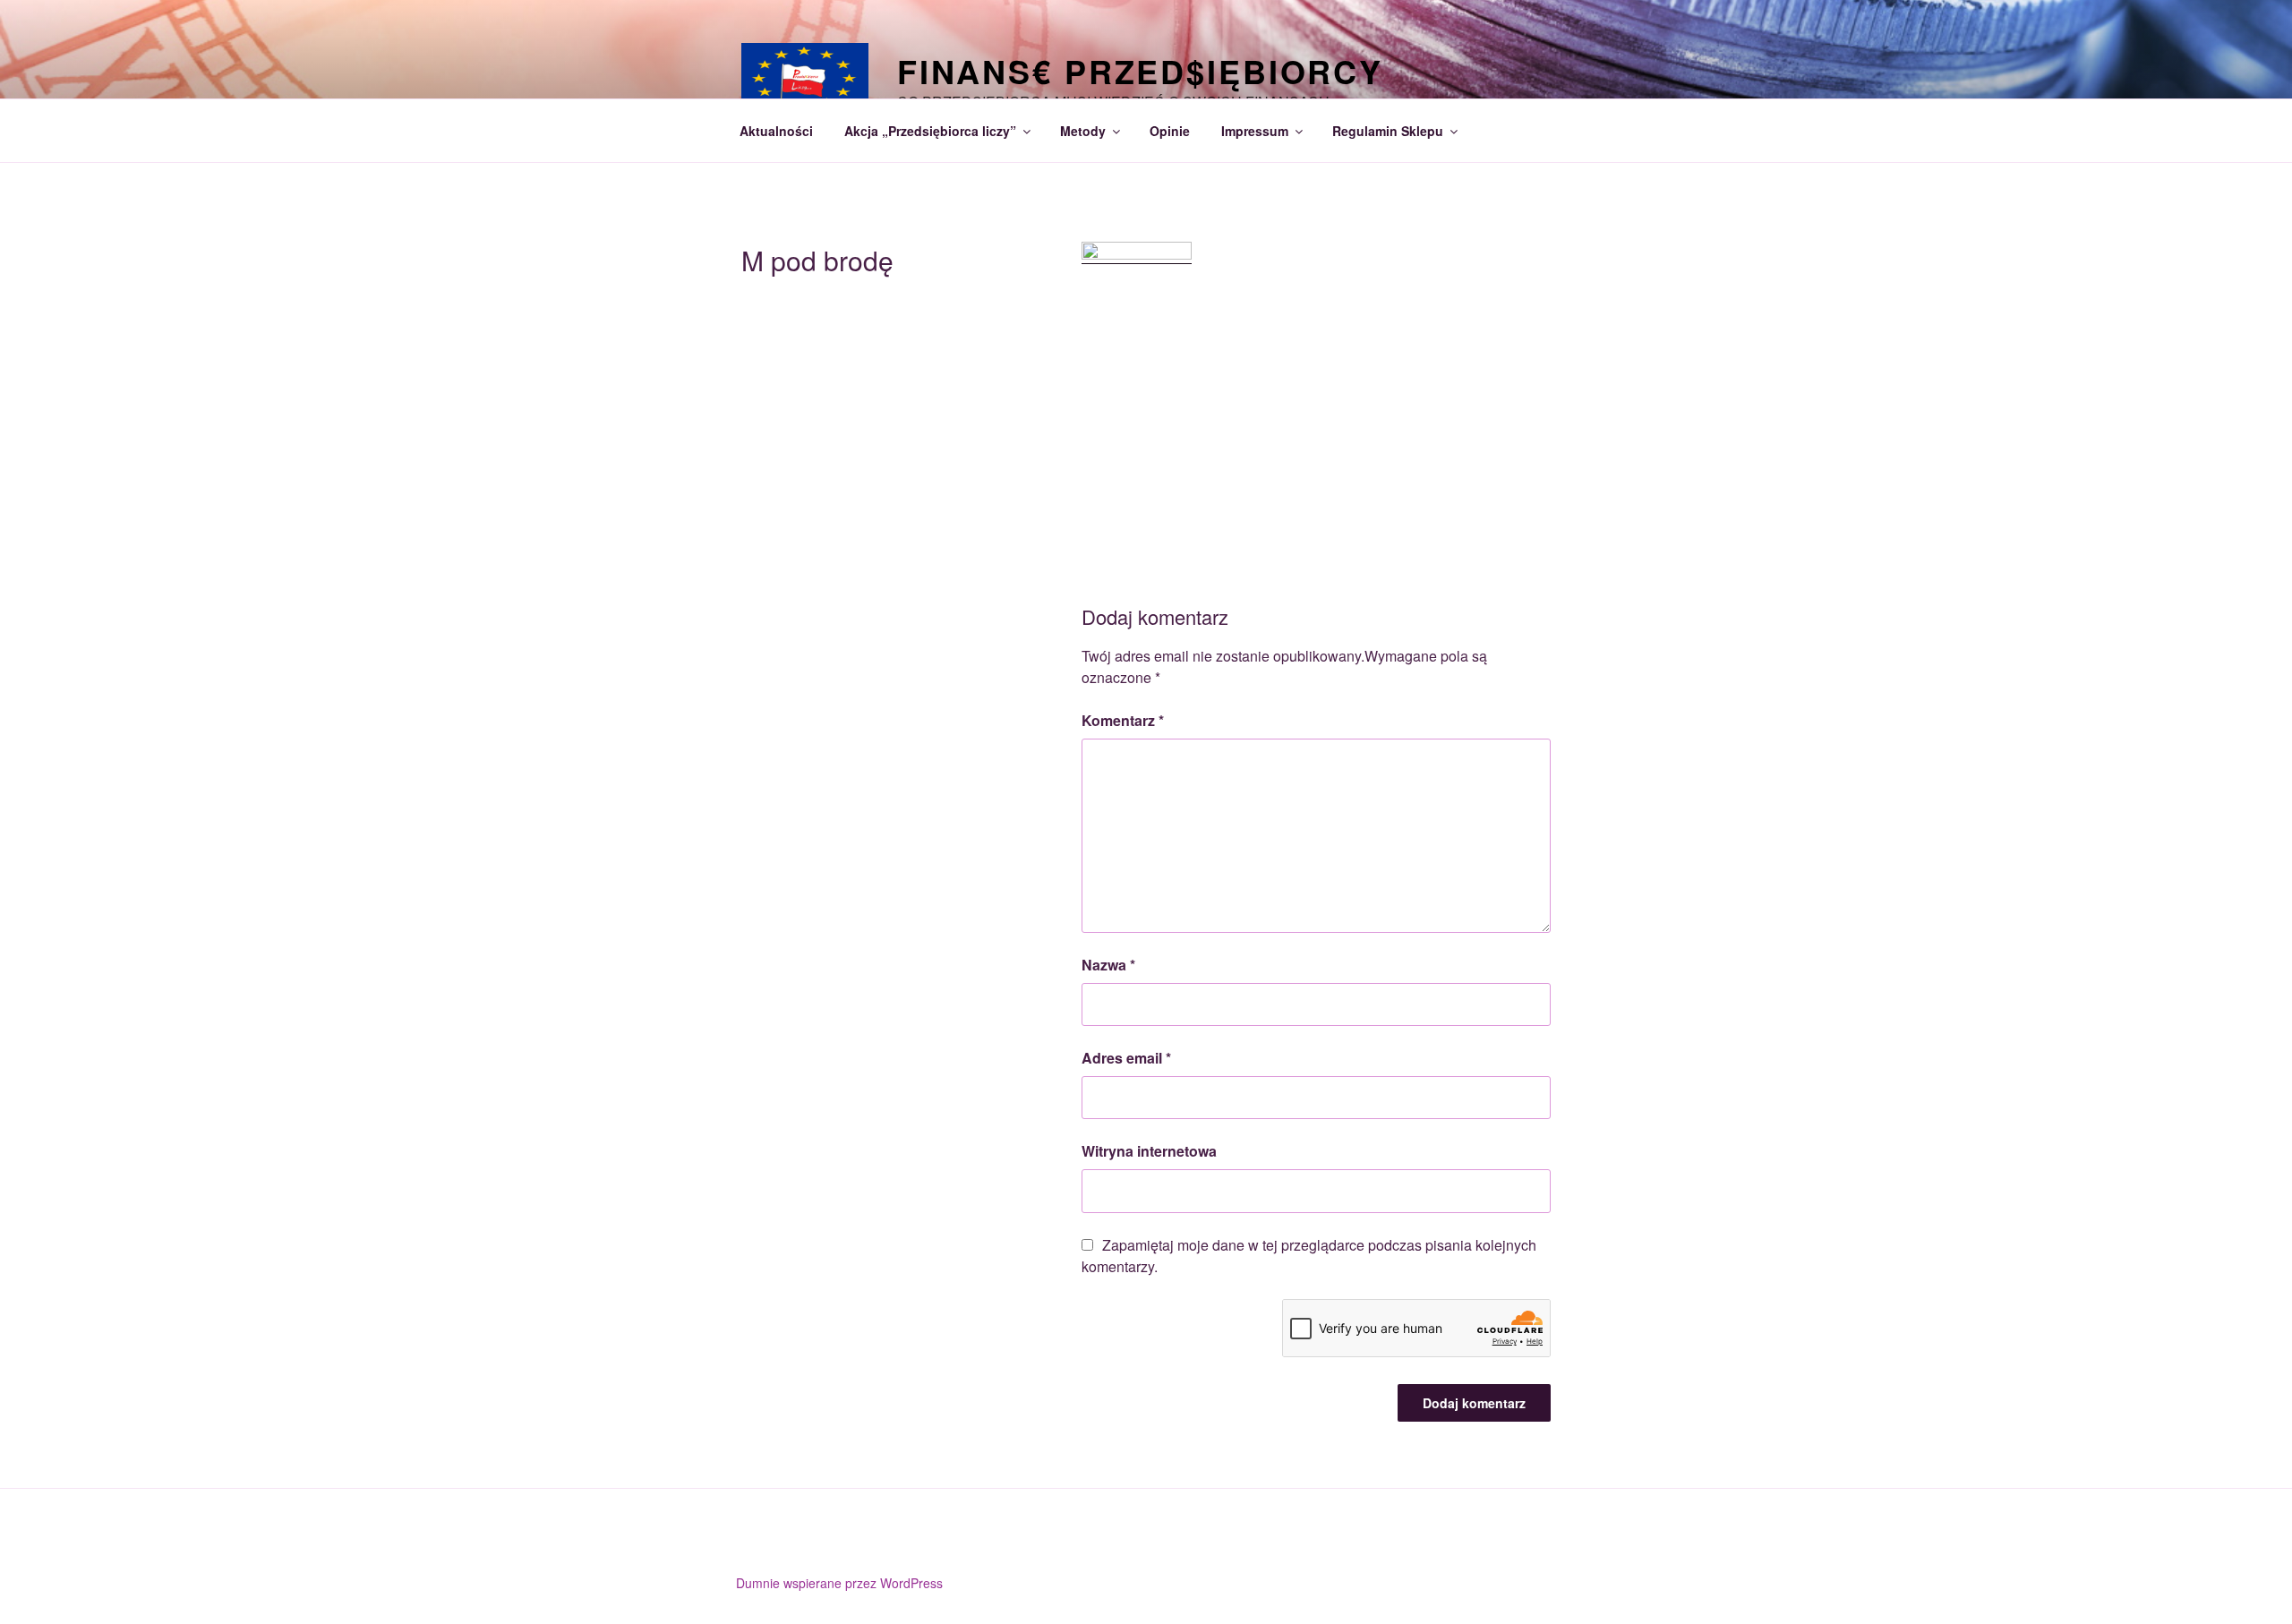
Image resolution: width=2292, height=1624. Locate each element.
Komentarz (1123, 720)
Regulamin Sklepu (1388, 131)
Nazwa (1108, 965)
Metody (1083, 131)
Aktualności (776, 131)
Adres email (1126, 1058)
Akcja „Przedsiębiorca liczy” (930, 131)
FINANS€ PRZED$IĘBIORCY (1140, 71)
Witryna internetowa (1149, 1151)
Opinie (1170, 131)
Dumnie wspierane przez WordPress (839, 1583)
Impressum (1255, 131)
